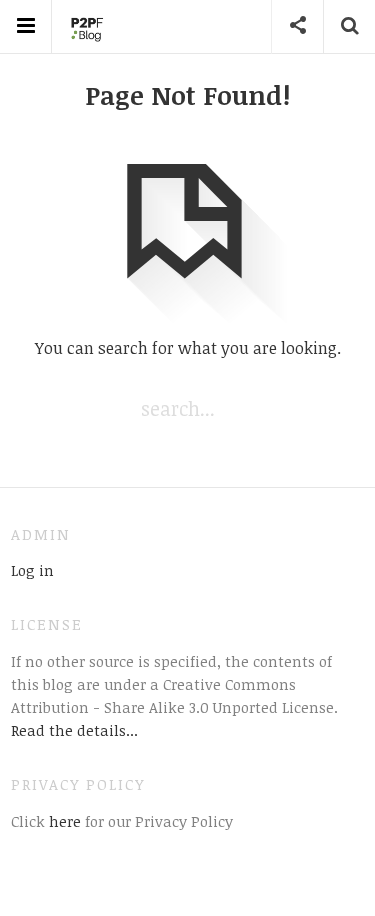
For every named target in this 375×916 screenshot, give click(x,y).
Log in (32, 570)
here (63, 821)
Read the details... (74, 730)
